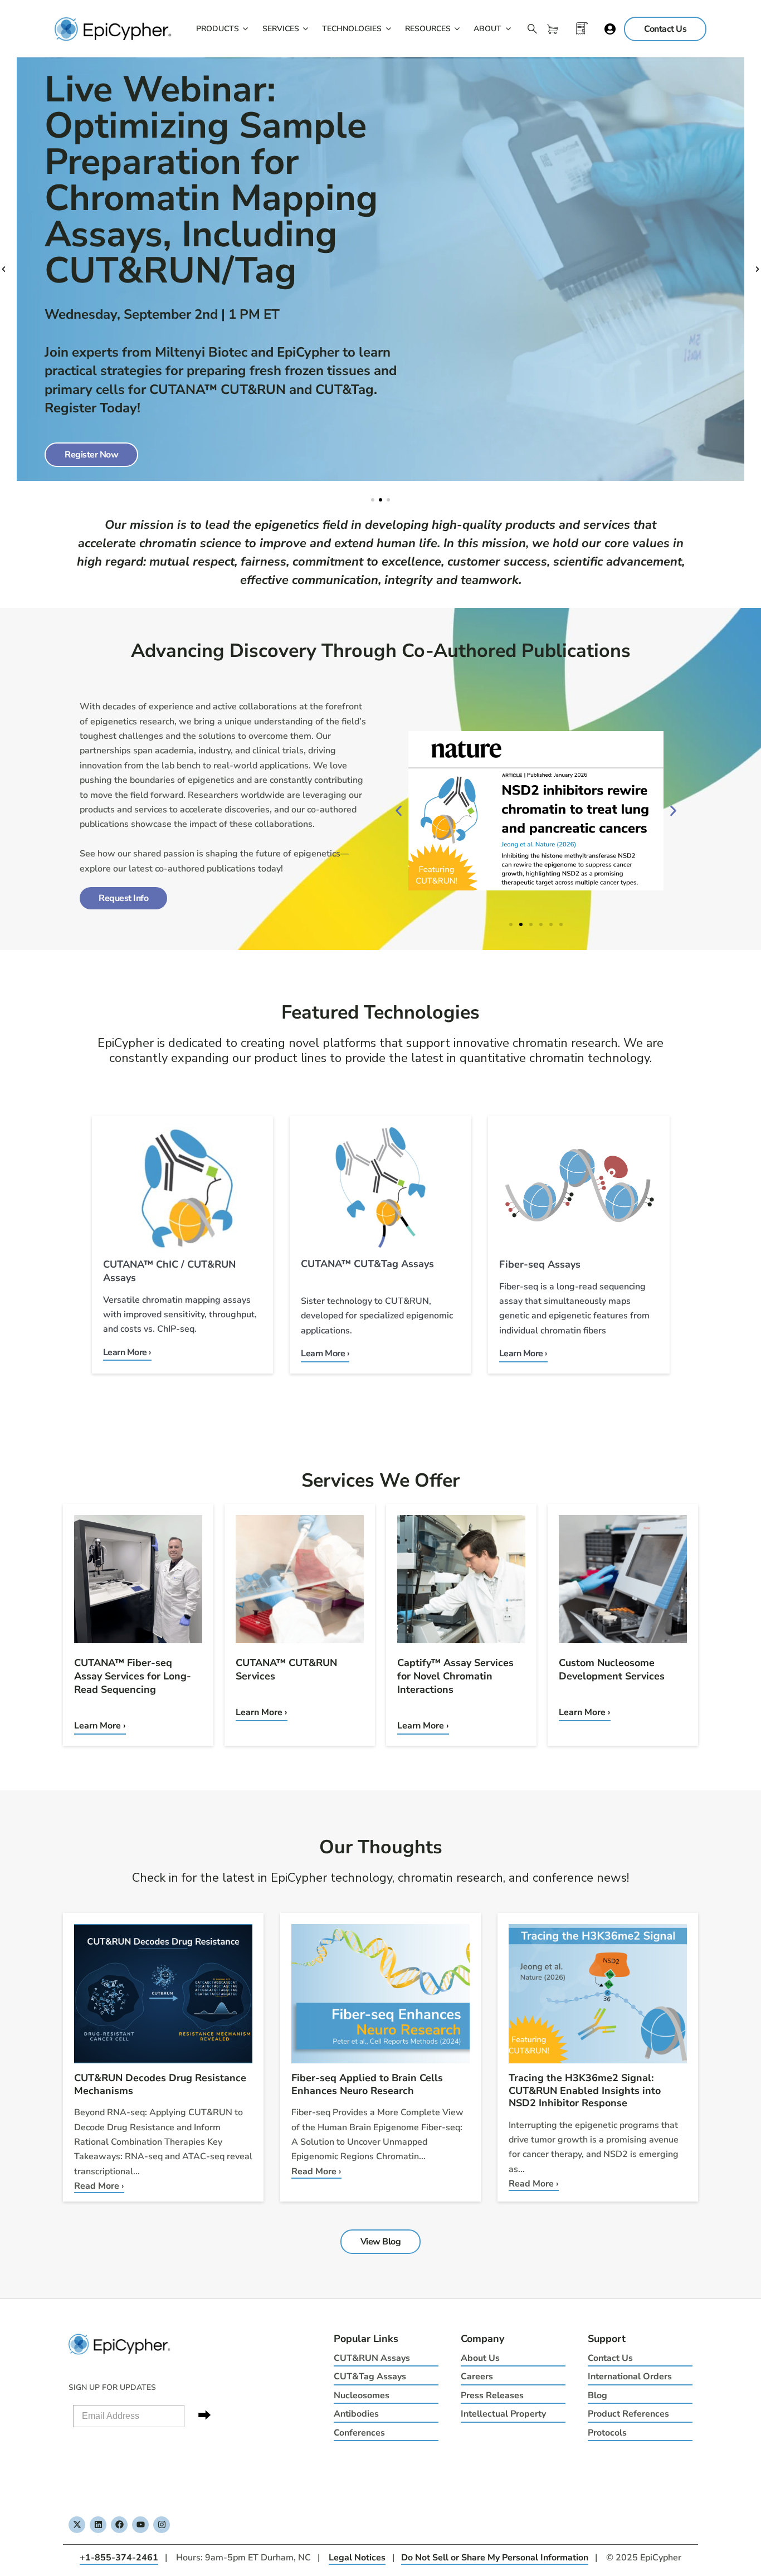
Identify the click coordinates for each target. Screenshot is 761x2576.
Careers (477, 2377)
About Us (480, 2358)
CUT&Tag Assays (370, 2377)
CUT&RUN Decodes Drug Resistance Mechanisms (160, 2084)
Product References (628, 2414)
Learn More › (100, 1726)
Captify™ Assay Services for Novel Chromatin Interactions (455, 1676)
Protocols (607, 2433)
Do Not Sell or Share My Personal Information (495, 2558)
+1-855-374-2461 (119, 2558)
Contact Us (610, 2358)
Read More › (99, 2186)
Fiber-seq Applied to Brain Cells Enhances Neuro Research (367, 2084)
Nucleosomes (362, 2395)
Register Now (91, 455)
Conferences (359, 2433)
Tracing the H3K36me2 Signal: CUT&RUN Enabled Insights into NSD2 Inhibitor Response (585, 2090)
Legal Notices (357, 2558)
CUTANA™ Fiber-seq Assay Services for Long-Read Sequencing (133, 1676)
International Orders (630, 2377)
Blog (597, 2395)
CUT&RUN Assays (372, 2358)
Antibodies (356, 2414)
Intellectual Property (503, 2414)
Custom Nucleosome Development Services (612, 1669)
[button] (4, 269)
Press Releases (492, 2395)
